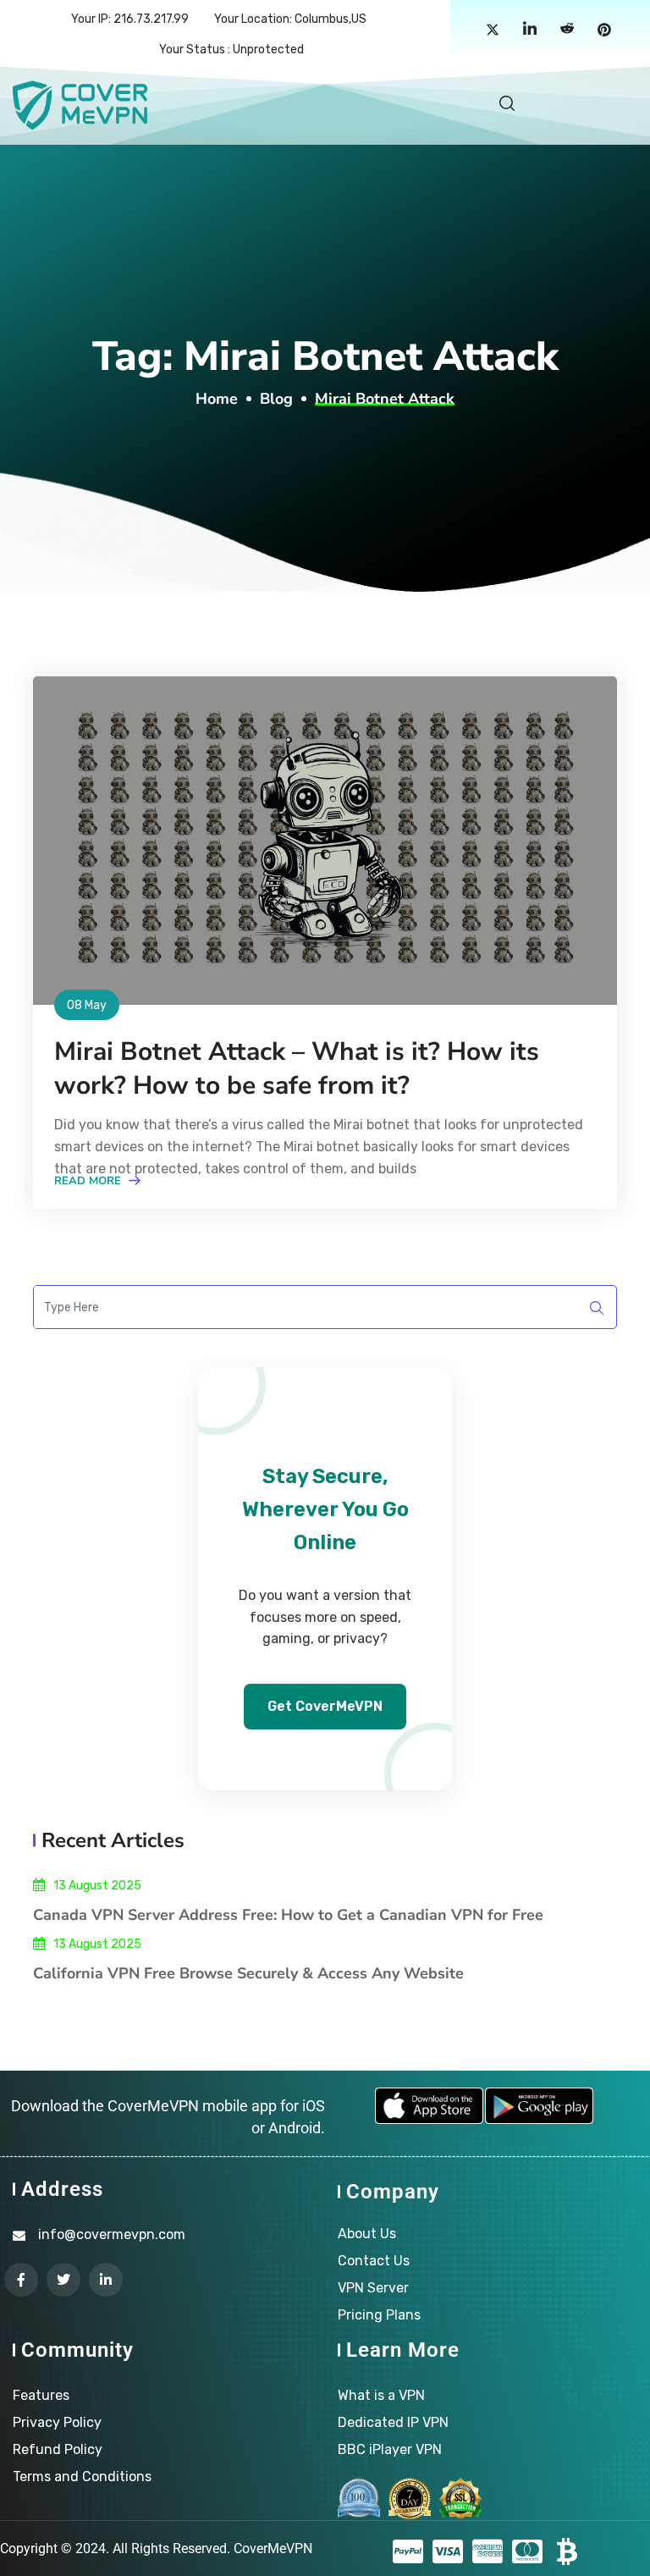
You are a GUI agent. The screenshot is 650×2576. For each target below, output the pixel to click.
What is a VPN (381, 2395)
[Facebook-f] (21, 2280)
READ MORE (89, 1181)
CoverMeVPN (273, 2548)
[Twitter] (493, 30)
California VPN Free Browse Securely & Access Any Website (248, 1973)
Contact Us (374, 2261)
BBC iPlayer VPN (390, 2449)
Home (217, 399)
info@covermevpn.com (112, 2234)
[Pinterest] (604, 30)
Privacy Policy (57, 2422)
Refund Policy (58, 2449)
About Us (367, 2234)
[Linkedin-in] (106, 2280)
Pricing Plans (379, 2315)
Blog (276, 399)
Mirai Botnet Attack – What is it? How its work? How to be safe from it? (297, 1069)
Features (41, 2395)
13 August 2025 (97, 1886)
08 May (87, 1005)
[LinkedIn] (530, 30)
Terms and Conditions (82, 2477)
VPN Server (373, 2288)
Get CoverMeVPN (325, 1706)
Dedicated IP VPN (393, 2422)
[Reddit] (567, 30)
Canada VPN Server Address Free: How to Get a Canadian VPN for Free (288, 1915)
